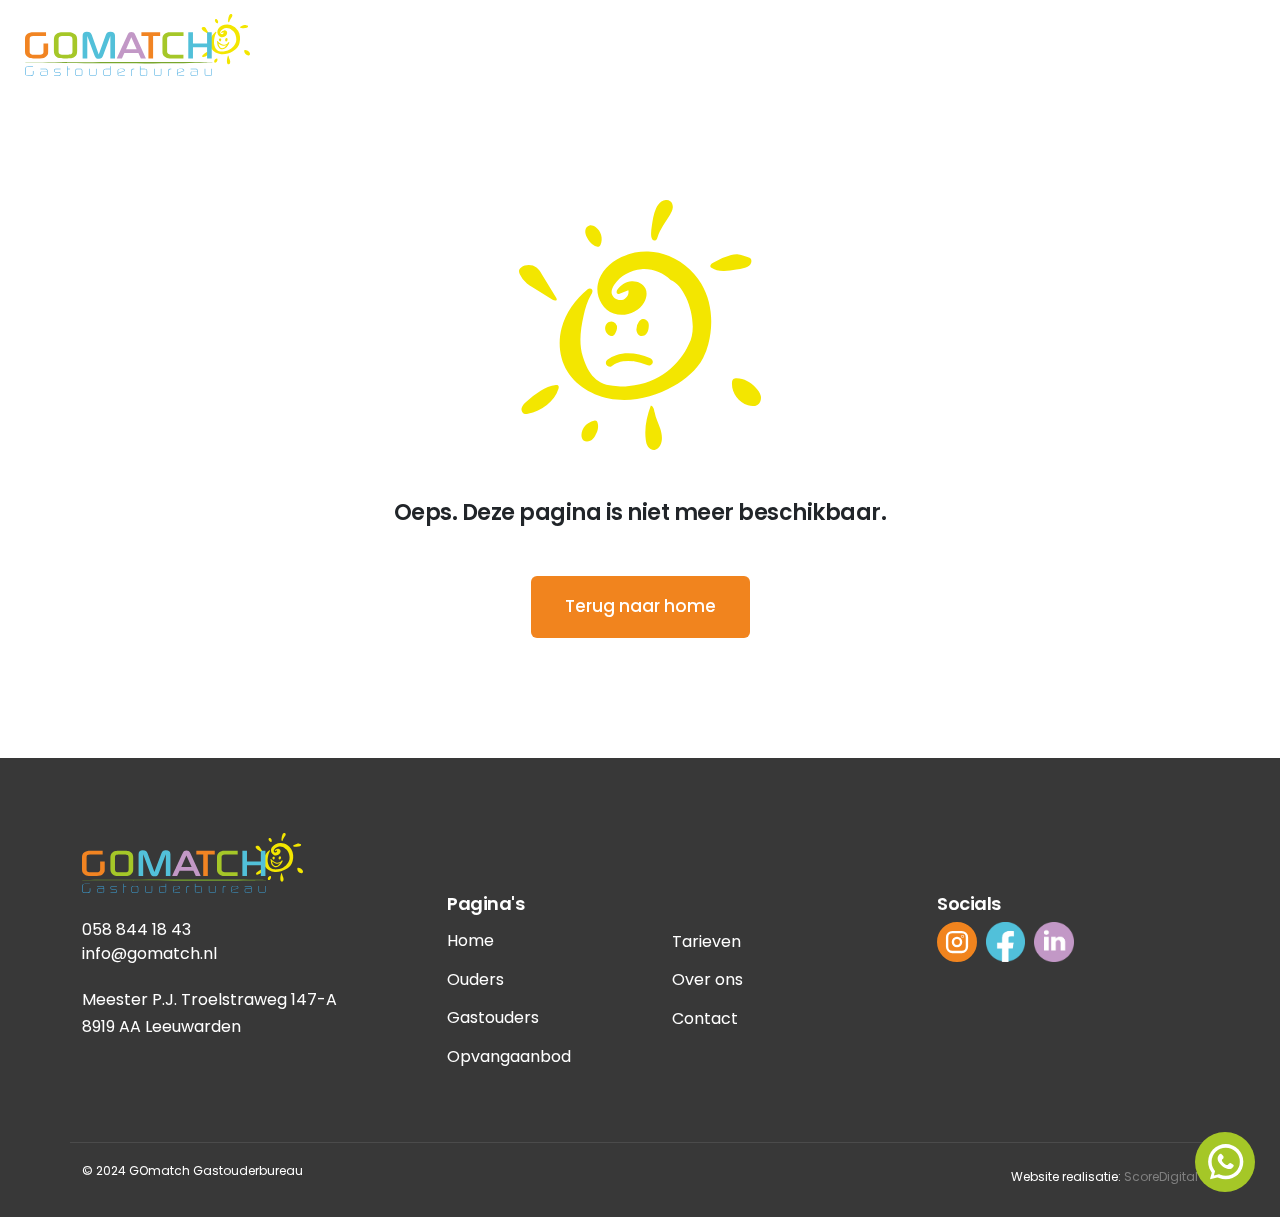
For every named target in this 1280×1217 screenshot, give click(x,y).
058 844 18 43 (136, 929)
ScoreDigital (1161, 1176)
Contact (705, 1018)
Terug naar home (640, 606)
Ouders (475, 979)
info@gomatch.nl (149, 953)
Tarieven (706, 941)
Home (470, 940)
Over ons (707, 979)
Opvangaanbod (509, 1056)
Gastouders (493, 1017)
